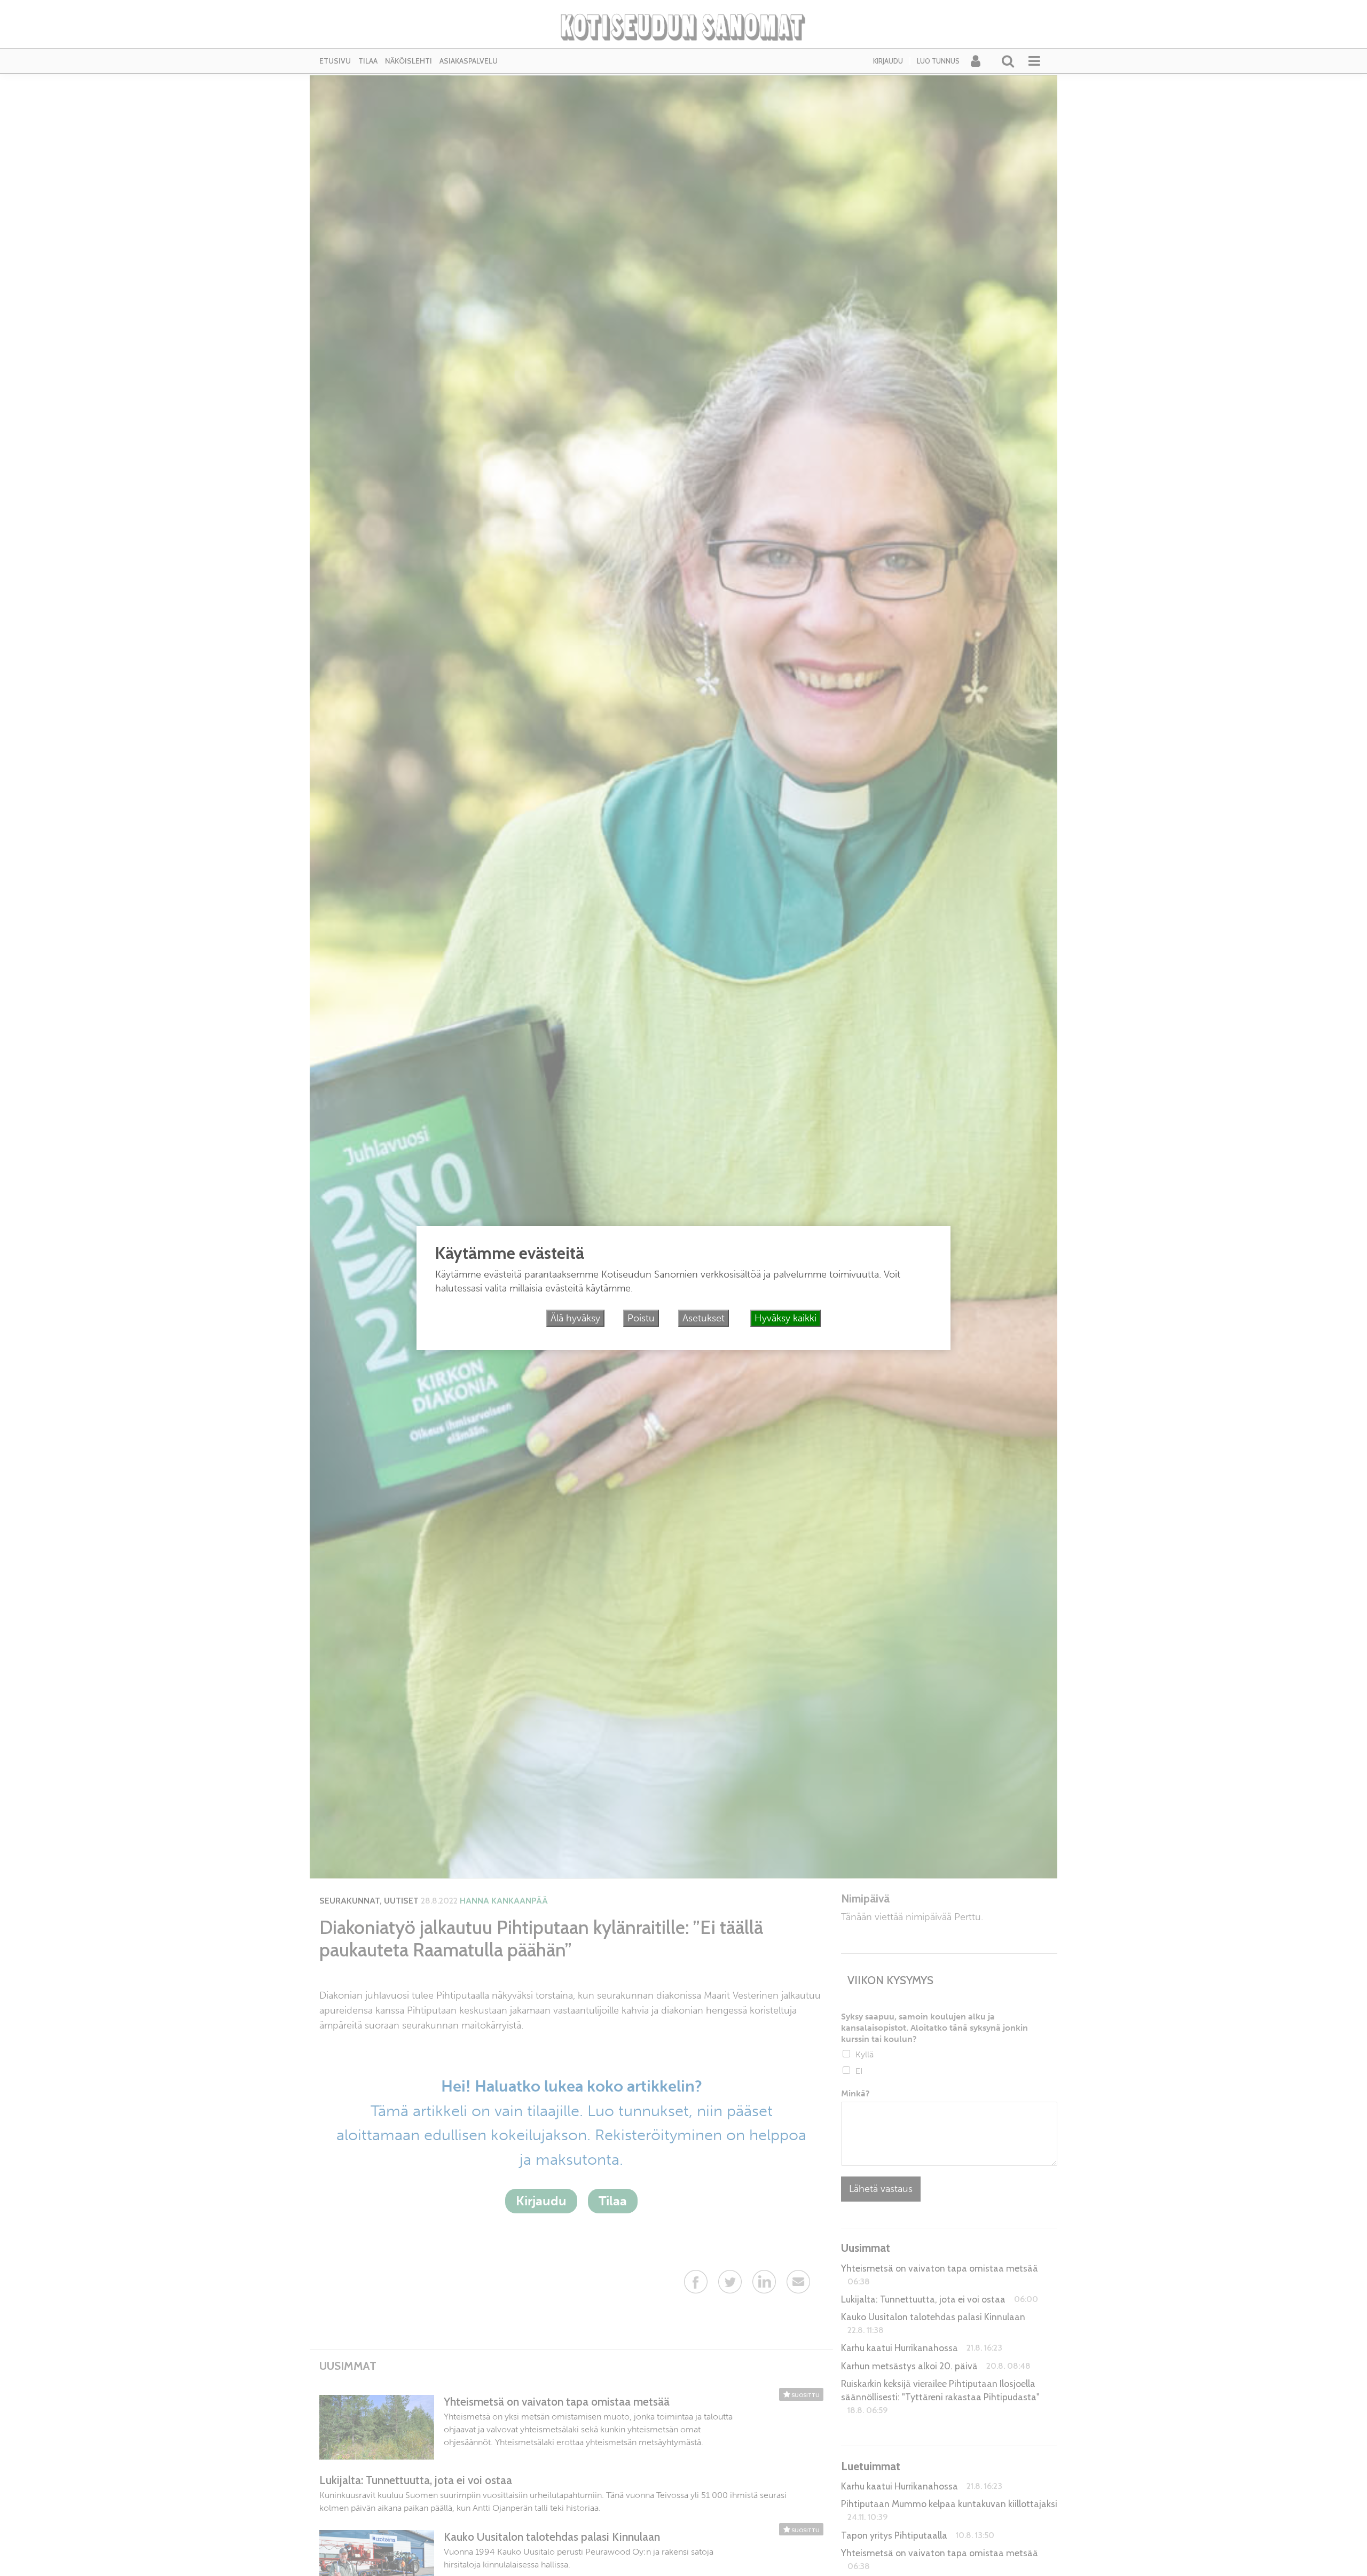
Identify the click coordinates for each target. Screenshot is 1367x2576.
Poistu (641, 1318)
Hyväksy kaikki (785, 1318)
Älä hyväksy (575, 1318)
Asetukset (704, 1318)
